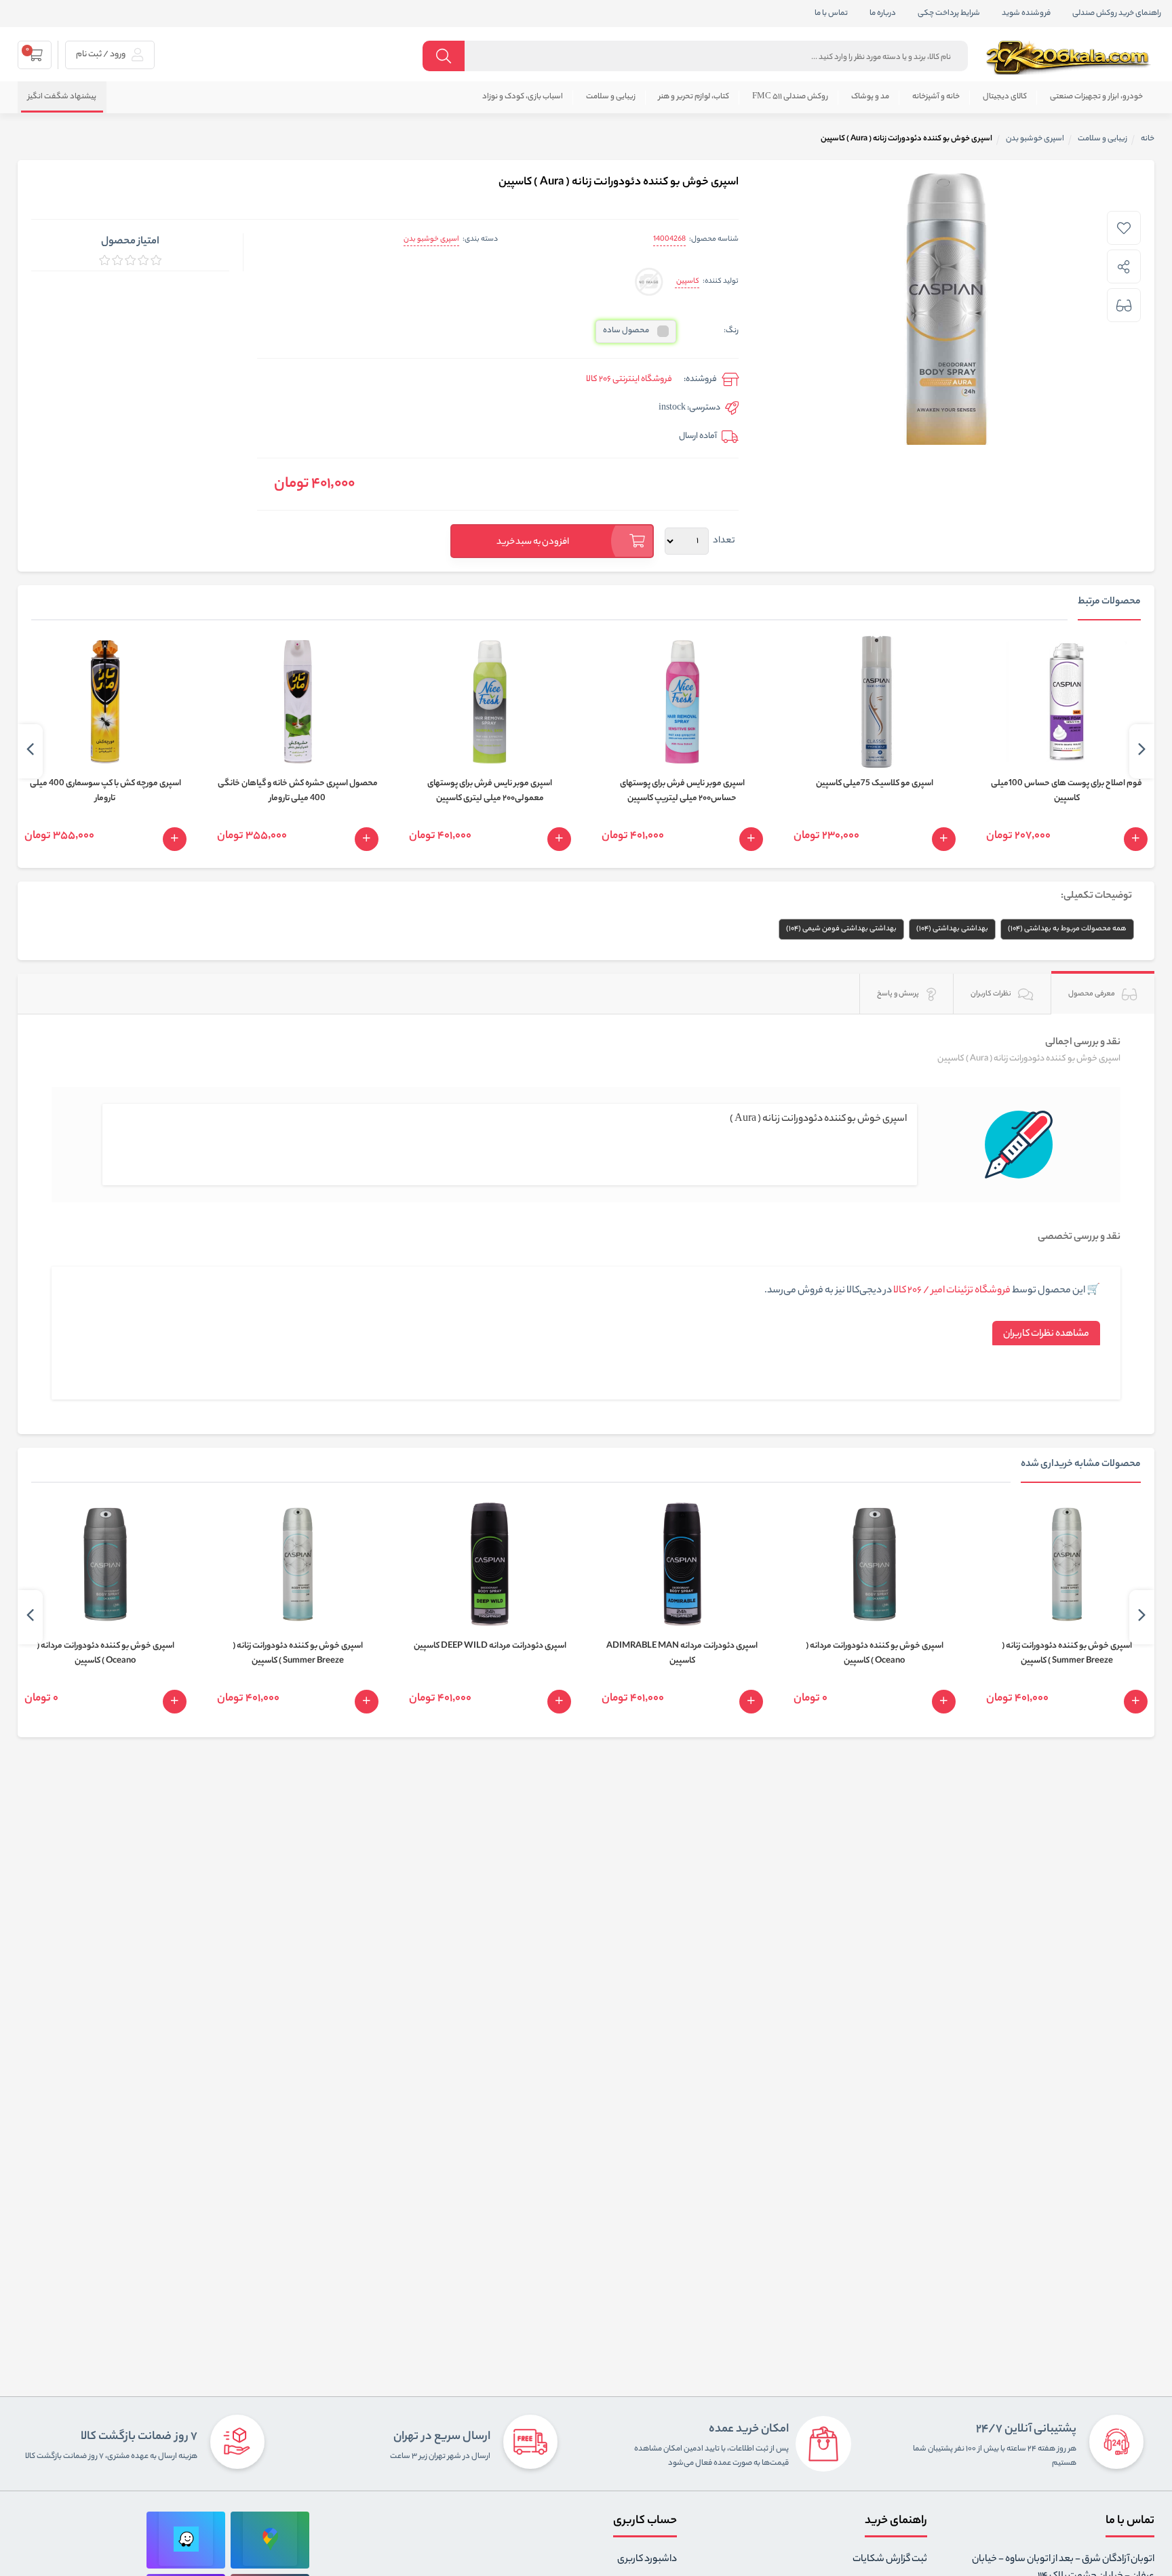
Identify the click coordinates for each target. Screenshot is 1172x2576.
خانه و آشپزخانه (936, 97)
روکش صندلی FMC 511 (790, 97)
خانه (1148, 139)
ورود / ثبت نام (101, 55)
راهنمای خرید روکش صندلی (1117, 14)
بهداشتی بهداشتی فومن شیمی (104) (841, 929)
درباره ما (883, 14)
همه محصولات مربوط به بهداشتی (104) (1067, 929)
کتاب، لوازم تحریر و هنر (694, 97)
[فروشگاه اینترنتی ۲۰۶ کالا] (1070, 58)
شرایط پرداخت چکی (949, 14)
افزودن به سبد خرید (533, 542)
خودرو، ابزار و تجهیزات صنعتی (1096, 97)
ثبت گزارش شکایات (890, 2560)
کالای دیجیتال (1005, 97)
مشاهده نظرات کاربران (1046, 1334)
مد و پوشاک (870, 97)
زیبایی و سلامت (611, 97)
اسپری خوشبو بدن (431, 239)
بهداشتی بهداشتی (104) (952, 929)
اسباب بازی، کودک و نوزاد (523, 97)
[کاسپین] (649, 282)
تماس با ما (831, 14)
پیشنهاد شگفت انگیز (62, 97)
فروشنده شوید (1026, 14)
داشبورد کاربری (647, 2560)
